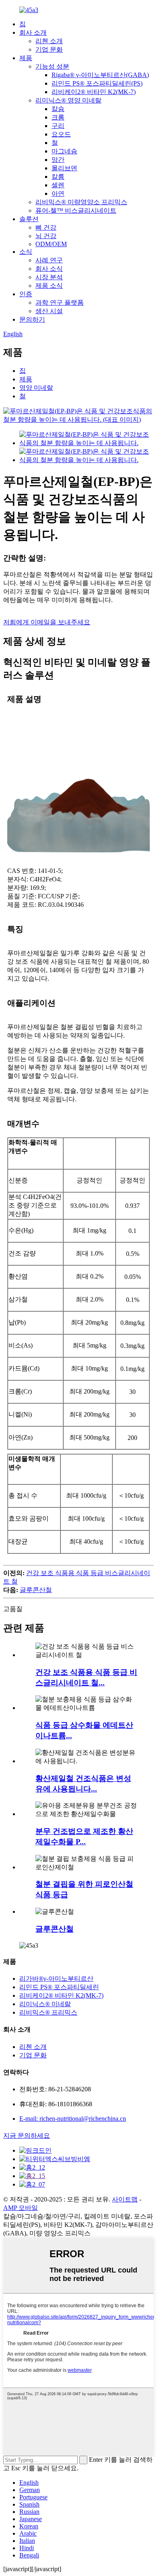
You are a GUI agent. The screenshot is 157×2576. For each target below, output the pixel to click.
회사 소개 (33, 32)
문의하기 (32, 319)
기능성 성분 (52, 66)
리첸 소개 (49, 41)
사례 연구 (49, 260)
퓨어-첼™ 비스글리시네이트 (76, 210)
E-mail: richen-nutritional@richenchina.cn (73, 2119)
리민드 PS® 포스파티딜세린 (59, 1987)
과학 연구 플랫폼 (60, 302)
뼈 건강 (46, 227)
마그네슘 (64, 151)
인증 (26, 294)
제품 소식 (49, 286)
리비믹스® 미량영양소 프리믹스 (81, 202)
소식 (26, 252)
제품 (26, 58)
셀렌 (58, 185)
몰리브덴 (64, 168)
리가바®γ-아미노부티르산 (56, 1979)
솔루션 (29, 219)
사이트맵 (125, 2199)
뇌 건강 (46, 236)
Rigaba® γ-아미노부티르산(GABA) (100, 75)
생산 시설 (49, 311)
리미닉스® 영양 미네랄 (68, 100)
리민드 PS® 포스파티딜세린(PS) (97, 83)
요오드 (61, 134)
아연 (58, 194)
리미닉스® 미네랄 (45, 2004)
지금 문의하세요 (27, 2136)
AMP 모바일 (21, 2208)
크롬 (58, 117)
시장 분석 (49, 277)
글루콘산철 (36, 1590)
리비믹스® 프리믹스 (48, 2012)
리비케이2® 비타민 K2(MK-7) (94, 92)
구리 (58, 126)
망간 (58, 160)
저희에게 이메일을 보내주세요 (47, 622)
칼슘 (58, 109)
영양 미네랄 (36, 388)
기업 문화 (49, 49)
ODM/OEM (51, 244)
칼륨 (58, 177)
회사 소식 (49, 269)
